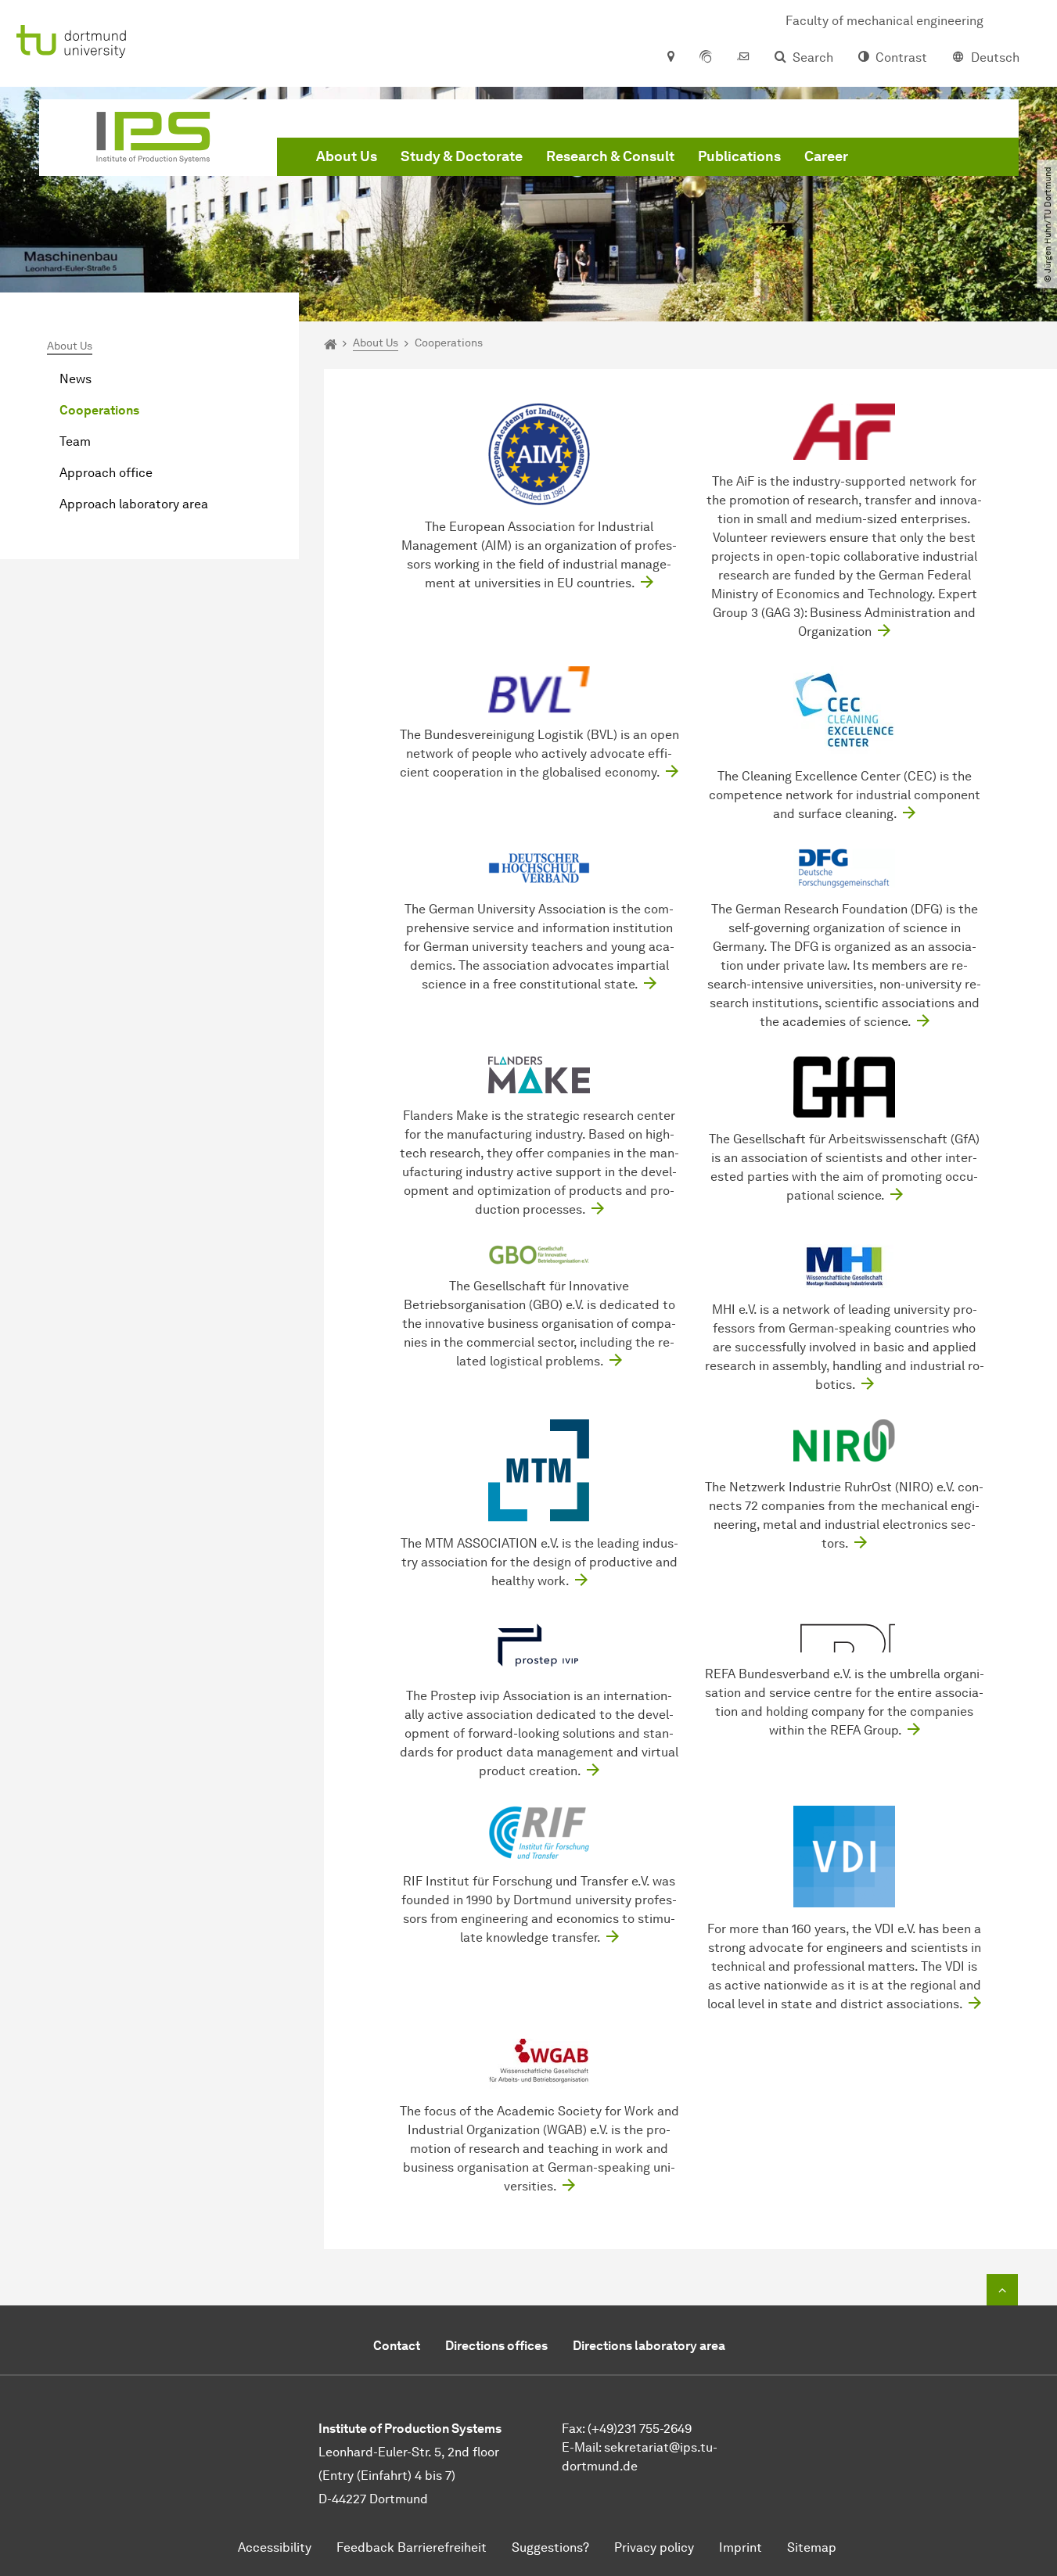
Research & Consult (610, 156)
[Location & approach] (670, 58)
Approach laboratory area (134, 504)
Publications (739, 156)
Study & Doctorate (462, 156)
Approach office (106, 473)
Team (75, 441)
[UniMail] (743, 58)
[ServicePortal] (706, 58)
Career (826, 156)
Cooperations (99, 410)
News (75, 379)
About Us (347, 156)
